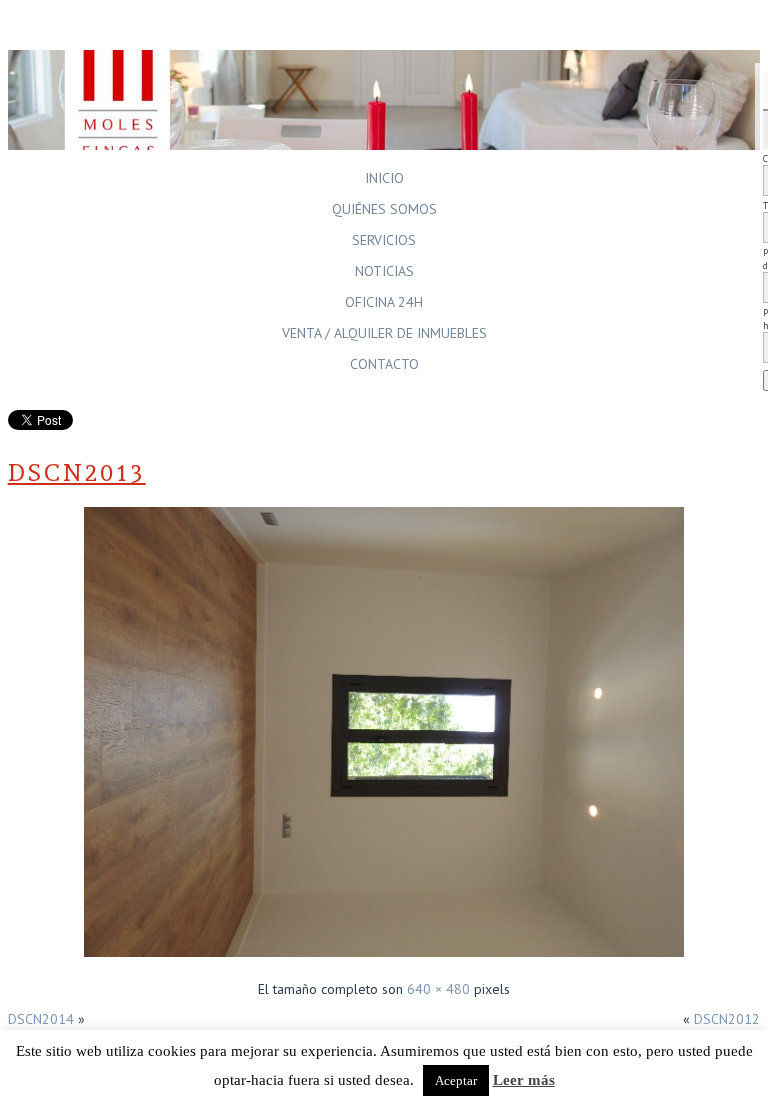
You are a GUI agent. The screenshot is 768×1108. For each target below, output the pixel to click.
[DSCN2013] (384, 959)
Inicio (384, 178)
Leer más (524, 1080)
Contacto (384, 364)
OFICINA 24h (384, 302)
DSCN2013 (77, 472)
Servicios (384, 240)
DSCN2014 (41, 1019)
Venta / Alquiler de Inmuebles (384, 333)
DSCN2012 (727, 1019)
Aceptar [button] (456, 1080)
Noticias (384, 271)
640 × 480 (438, 989)
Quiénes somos (384, 209)
